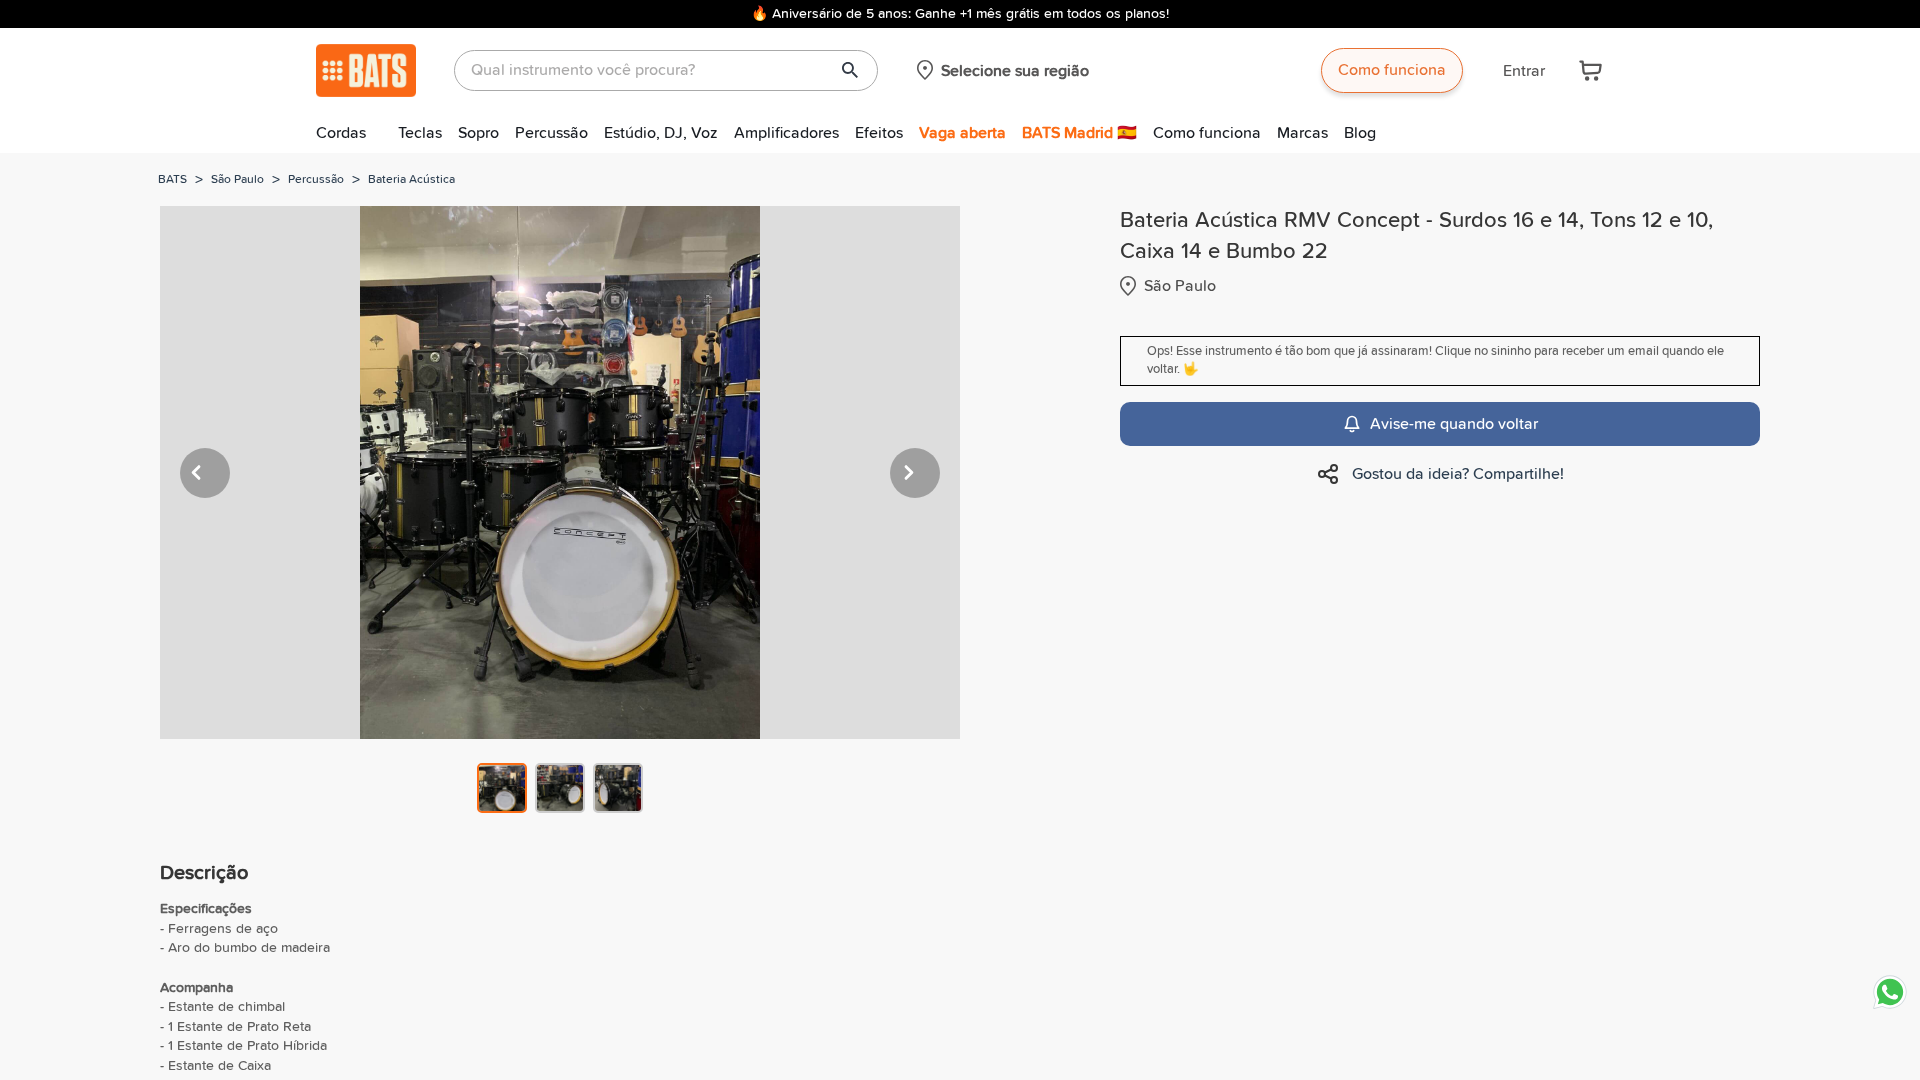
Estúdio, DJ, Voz (661, 133)
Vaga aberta (962, 133)
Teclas (420, 133)
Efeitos (879, 133)
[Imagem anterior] (205, 473)
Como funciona (1392, 70)
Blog (1360, 133)
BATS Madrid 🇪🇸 (1079, 133)
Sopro (478, 133)
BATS (172, 180)
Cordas (341, 133)
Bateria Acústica (411, 180)
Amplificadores (786, 133)
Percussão (551, 133)
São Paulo (237, 180)
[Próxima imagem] (915, 473)
